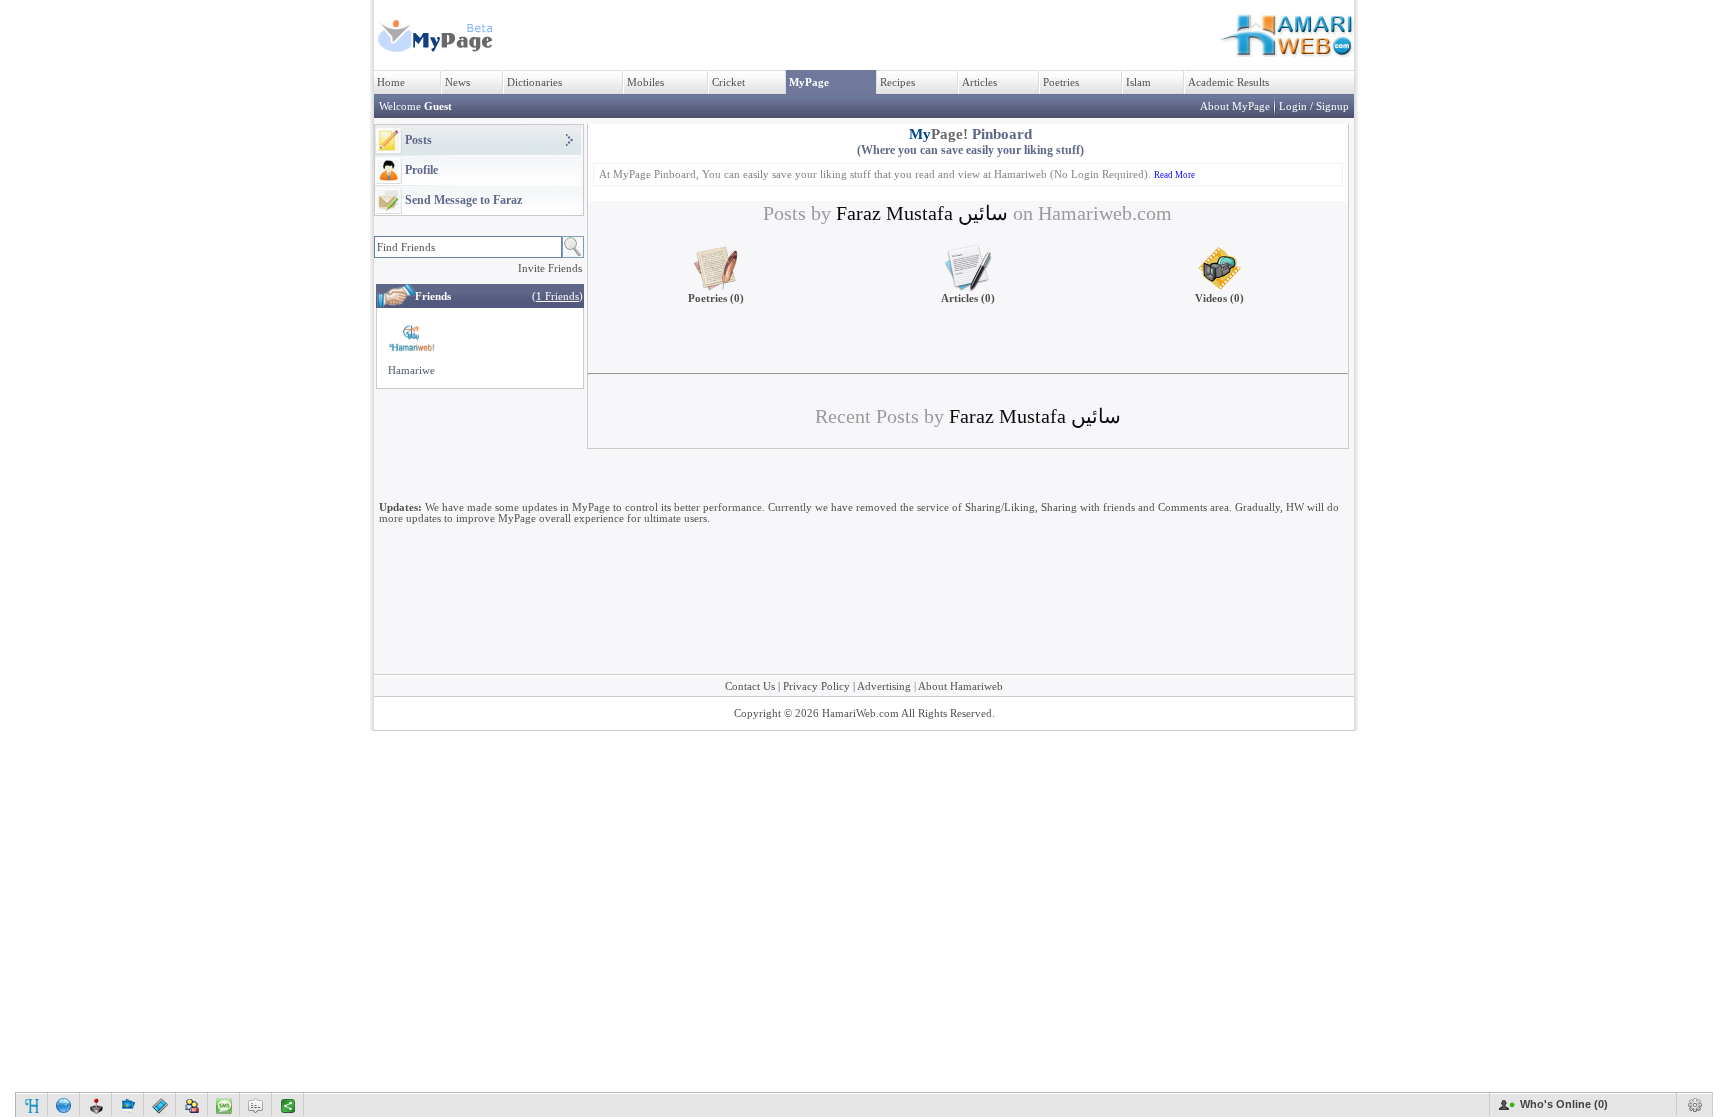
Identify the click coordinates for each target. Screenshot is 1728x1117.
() (557, 296)
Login (1293, 106)
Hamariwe (411, 370)
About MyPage (1235, 106)
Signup (1332, 106)
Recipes (897, 82)
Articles (979, 82)
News (457, 82)
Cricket (728, 82)
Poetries (1061, 82)
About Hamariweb (960, 686)
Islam (1138, 82)
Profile (421, 170)
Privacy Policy (816, 686)
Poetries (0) (716, 298)
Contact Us (750, 686)
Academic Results (1228, 82)
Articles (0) (968, 298)
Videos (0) (1219, 298)
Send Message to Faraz (463, 200)
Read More (1174, 175)
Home (391, 82)
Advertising (884, 686)
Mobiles (645, 82)
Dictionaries (534, 82)
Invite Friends (550, 268)
